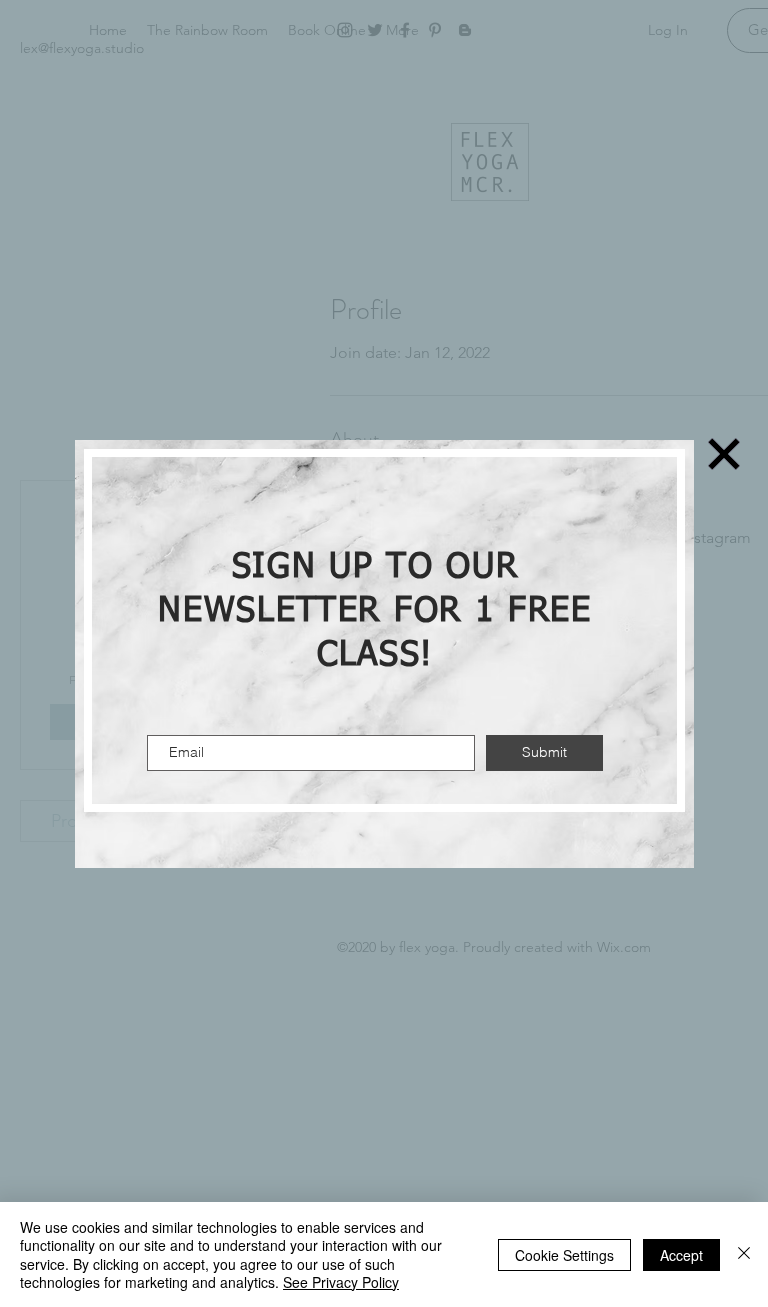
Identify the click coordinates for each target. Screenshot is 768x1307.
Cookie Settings (564, 1255)
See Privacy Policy (341, 1282)
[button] (724, 454)
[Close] (744, 1254)
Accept (681, 1255)
